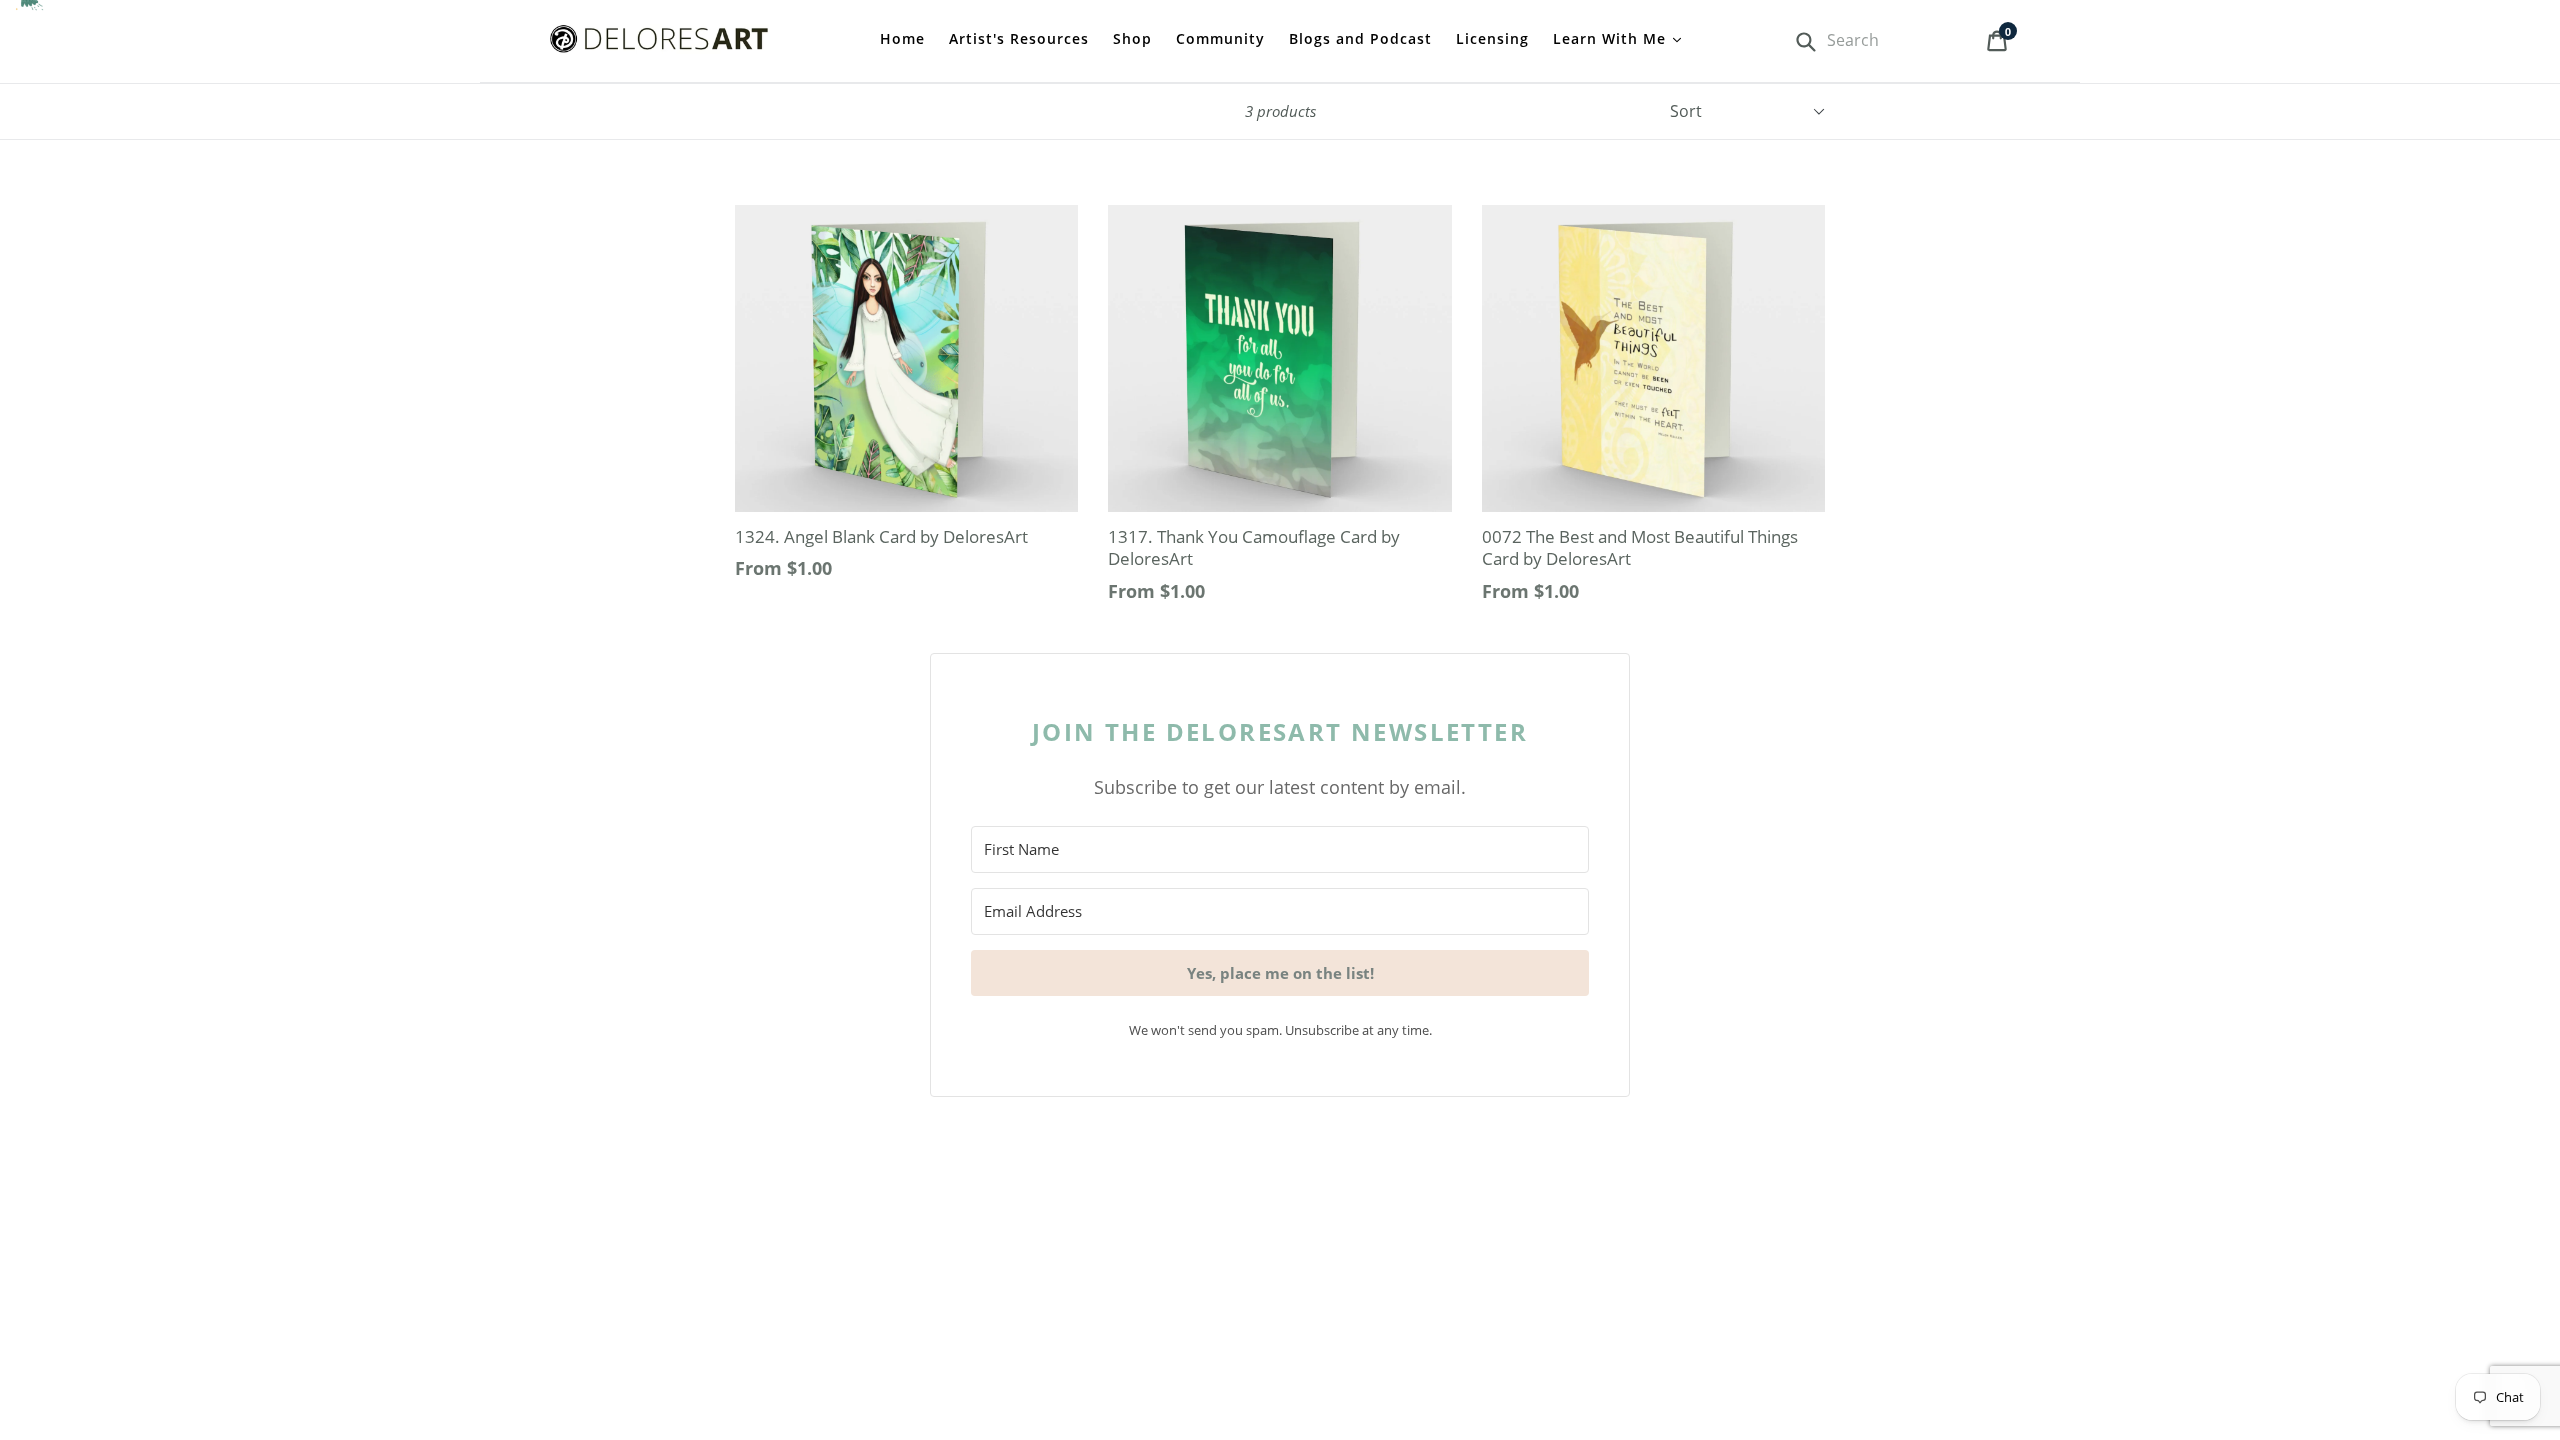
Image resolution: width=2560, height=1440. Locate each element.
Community (1220, 38)
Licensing (1492, 38)
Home (902, 38)
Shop (1132, 38)
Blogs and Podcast (1360, 38)
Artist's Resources (1019, 38)
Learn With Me (1612, 38)
